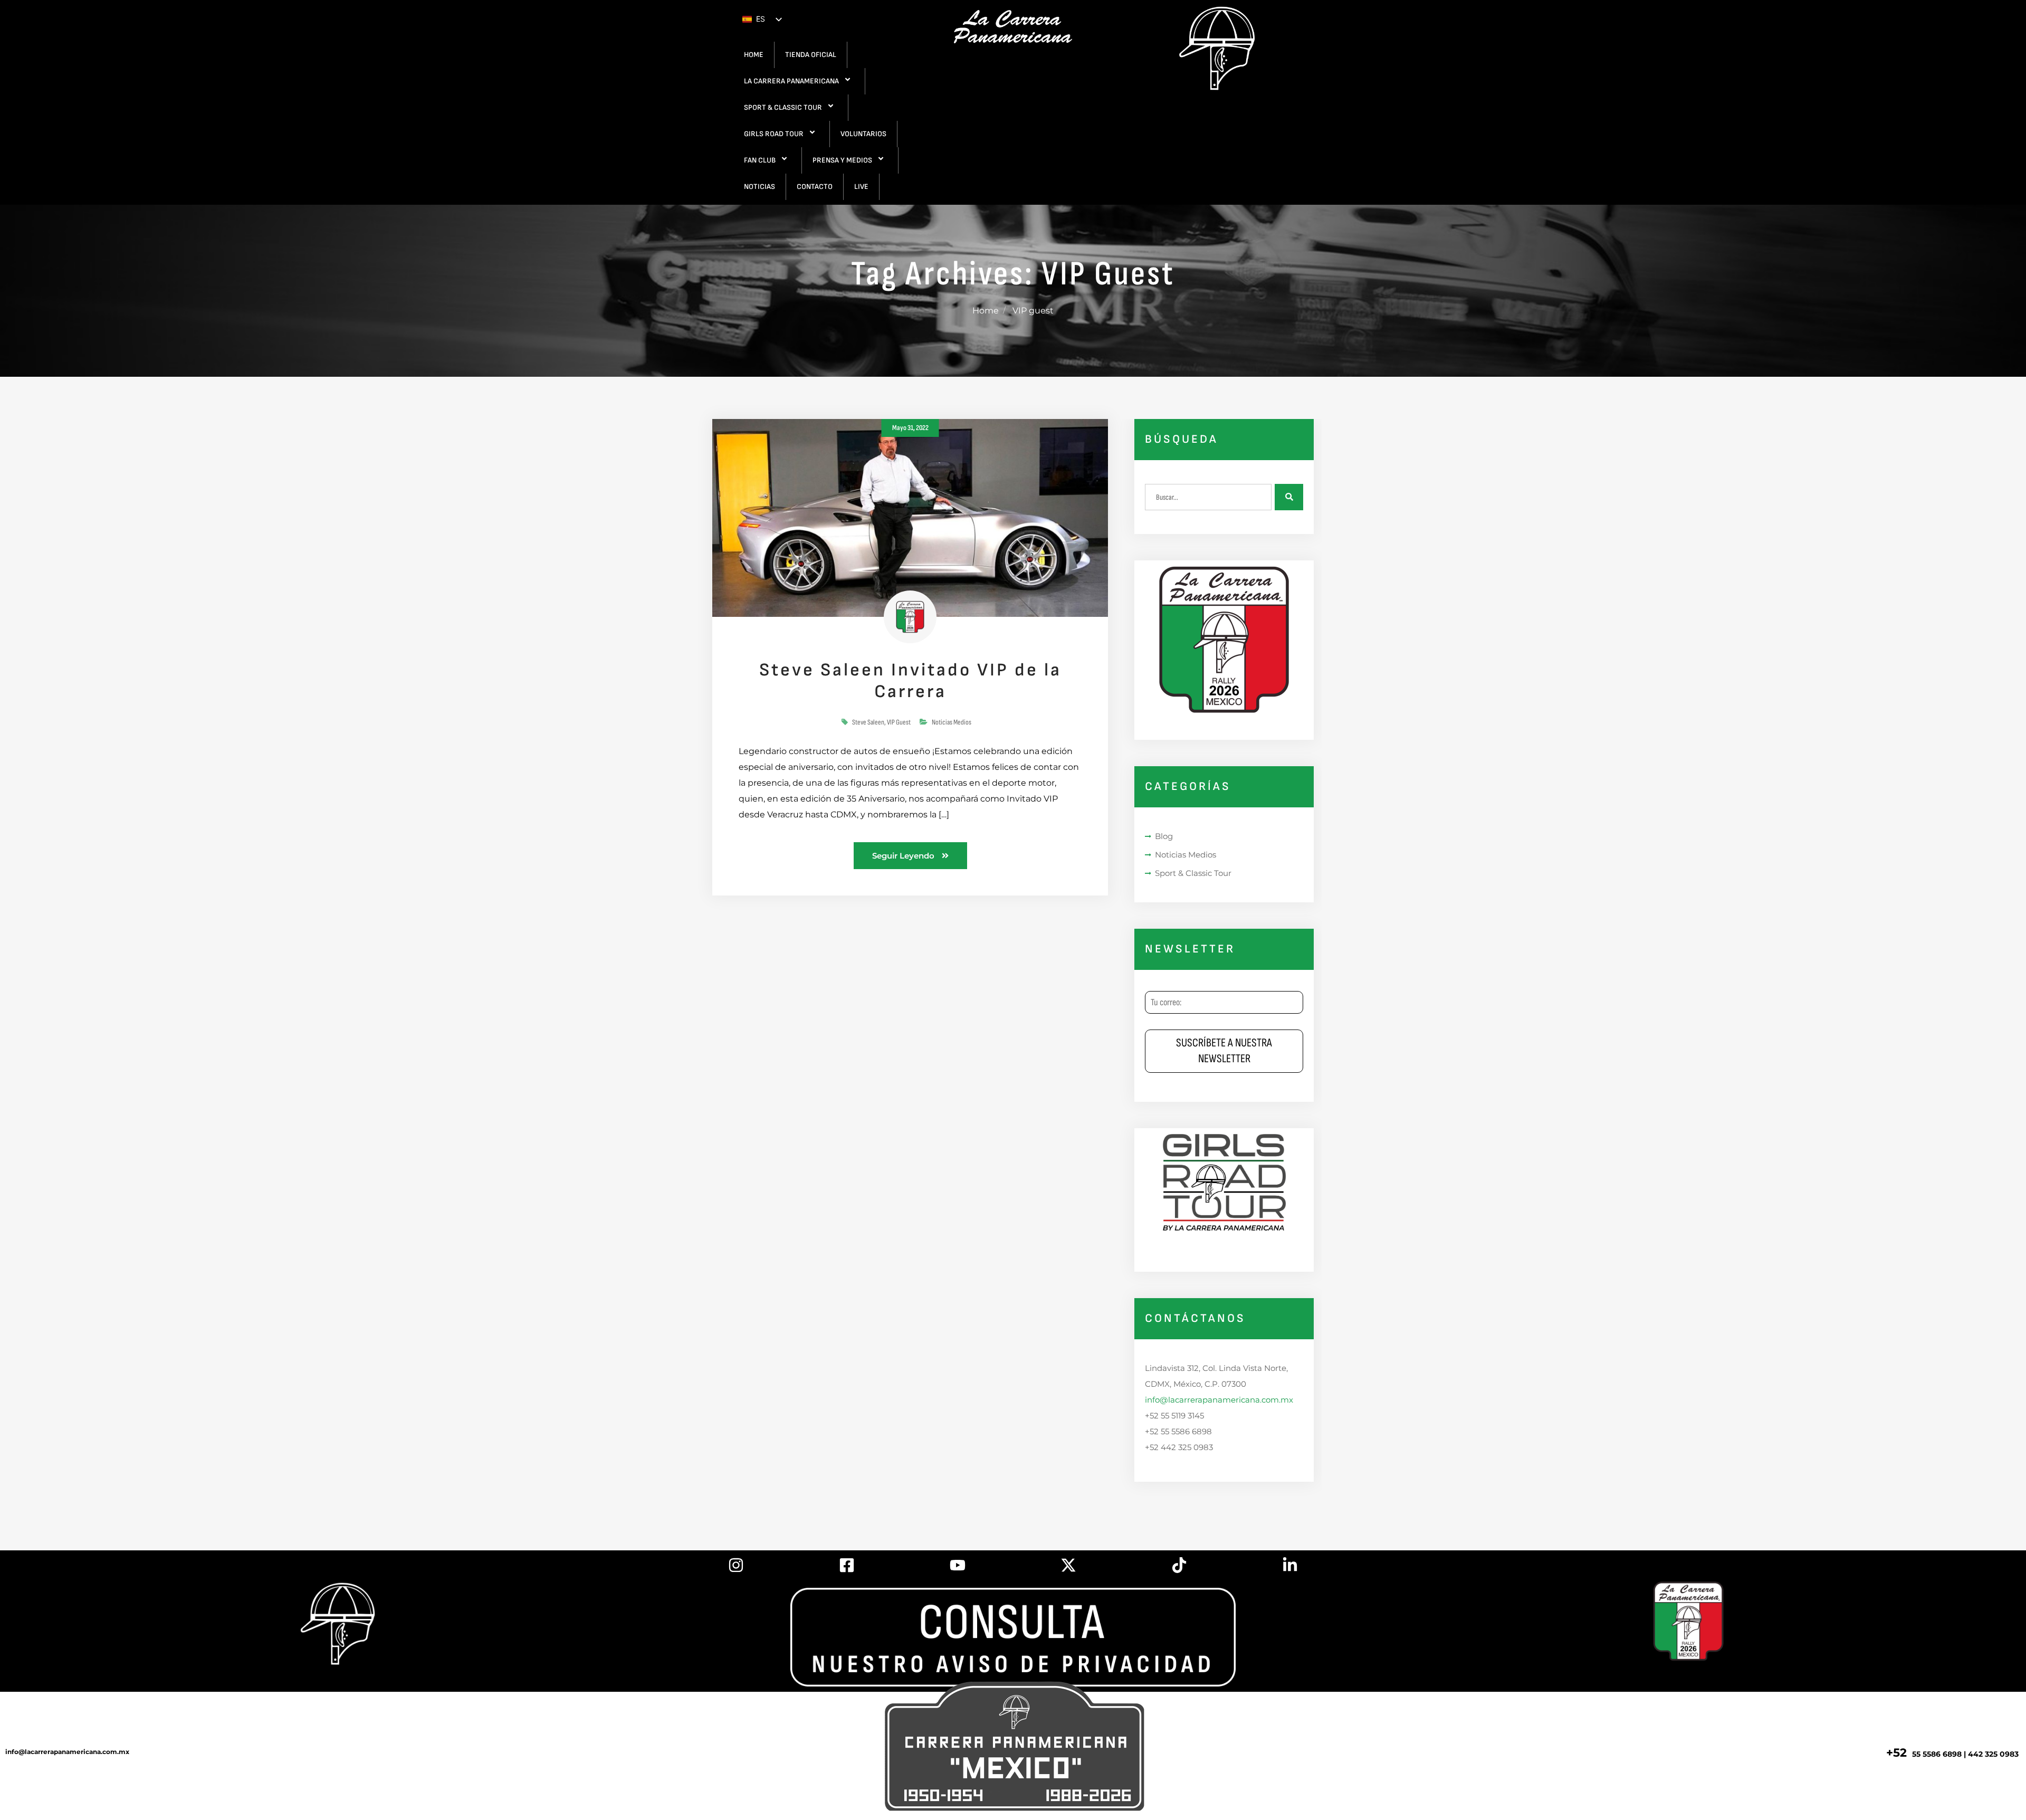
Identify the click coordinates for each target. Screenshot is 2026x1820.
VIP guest (899, 722)
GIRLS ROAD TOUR (774, 134)
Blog (1164, 836)
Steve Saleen (868, 722)
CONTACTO (815, 187)
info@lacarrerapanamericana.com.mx (1219, 1400)
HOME (754, 55)
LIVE (861, 187)
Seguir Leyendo (904, 856)
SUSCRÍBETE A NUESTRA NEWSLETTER (1224, 1051)
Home (986, 311)
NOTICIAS (759, 187)
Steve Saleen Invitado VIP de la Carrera (910, 681)
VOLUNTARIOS (863, 134)
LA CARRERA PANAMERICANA (791, 81)
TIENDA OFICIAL (811, 55)
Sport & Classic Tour (1193, 873)
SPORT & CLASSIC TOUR (783, 107)
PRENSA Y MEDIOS (842, 160)
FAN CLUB (760, 160)
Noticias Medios (952, 722)
